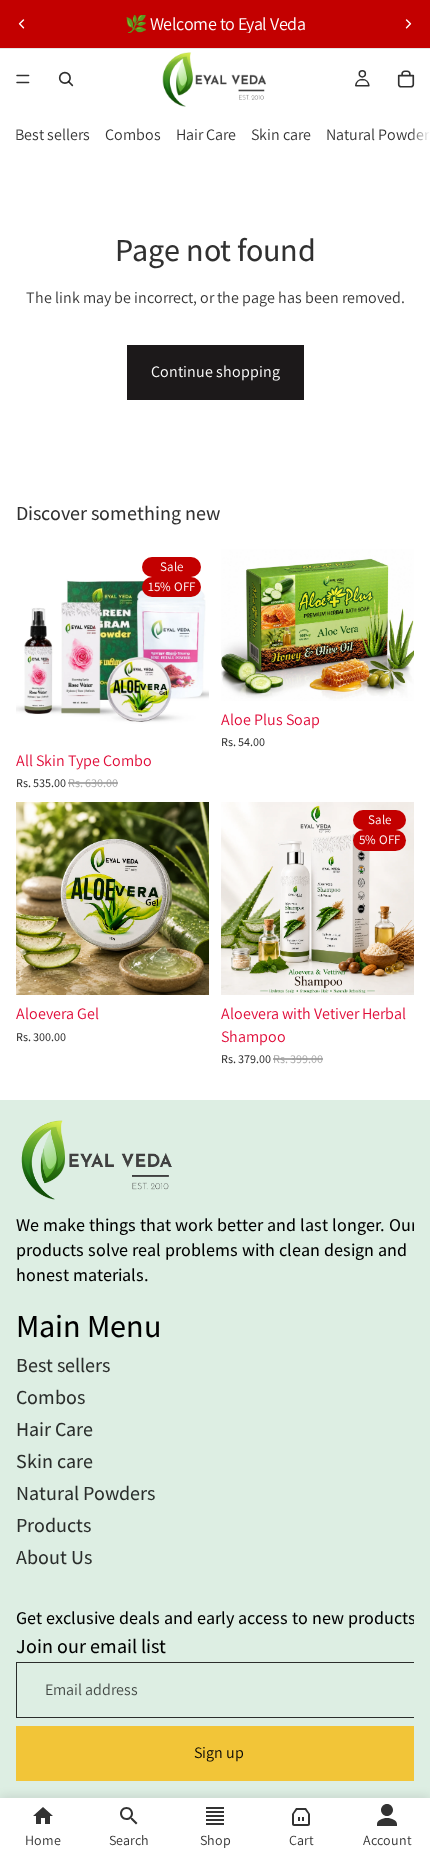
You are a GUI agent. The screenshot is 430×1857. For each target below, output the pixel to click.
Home (43, 1840)
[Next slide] (408, 24)
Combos (133, 134)
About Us (54, 1557)
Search (129, 1840)
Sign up (219, 1753)
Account (387, 1840)
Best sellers (52, 134)
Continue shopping (215, 371)
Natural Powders (85, 1493)
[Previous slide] (22, 24)
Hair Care (206, 134)
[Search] (66, 79)
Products (53, 1525)
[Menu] (23, 79)
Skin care (281, 134)
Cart (301, 1840)
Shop (215, 1840)
